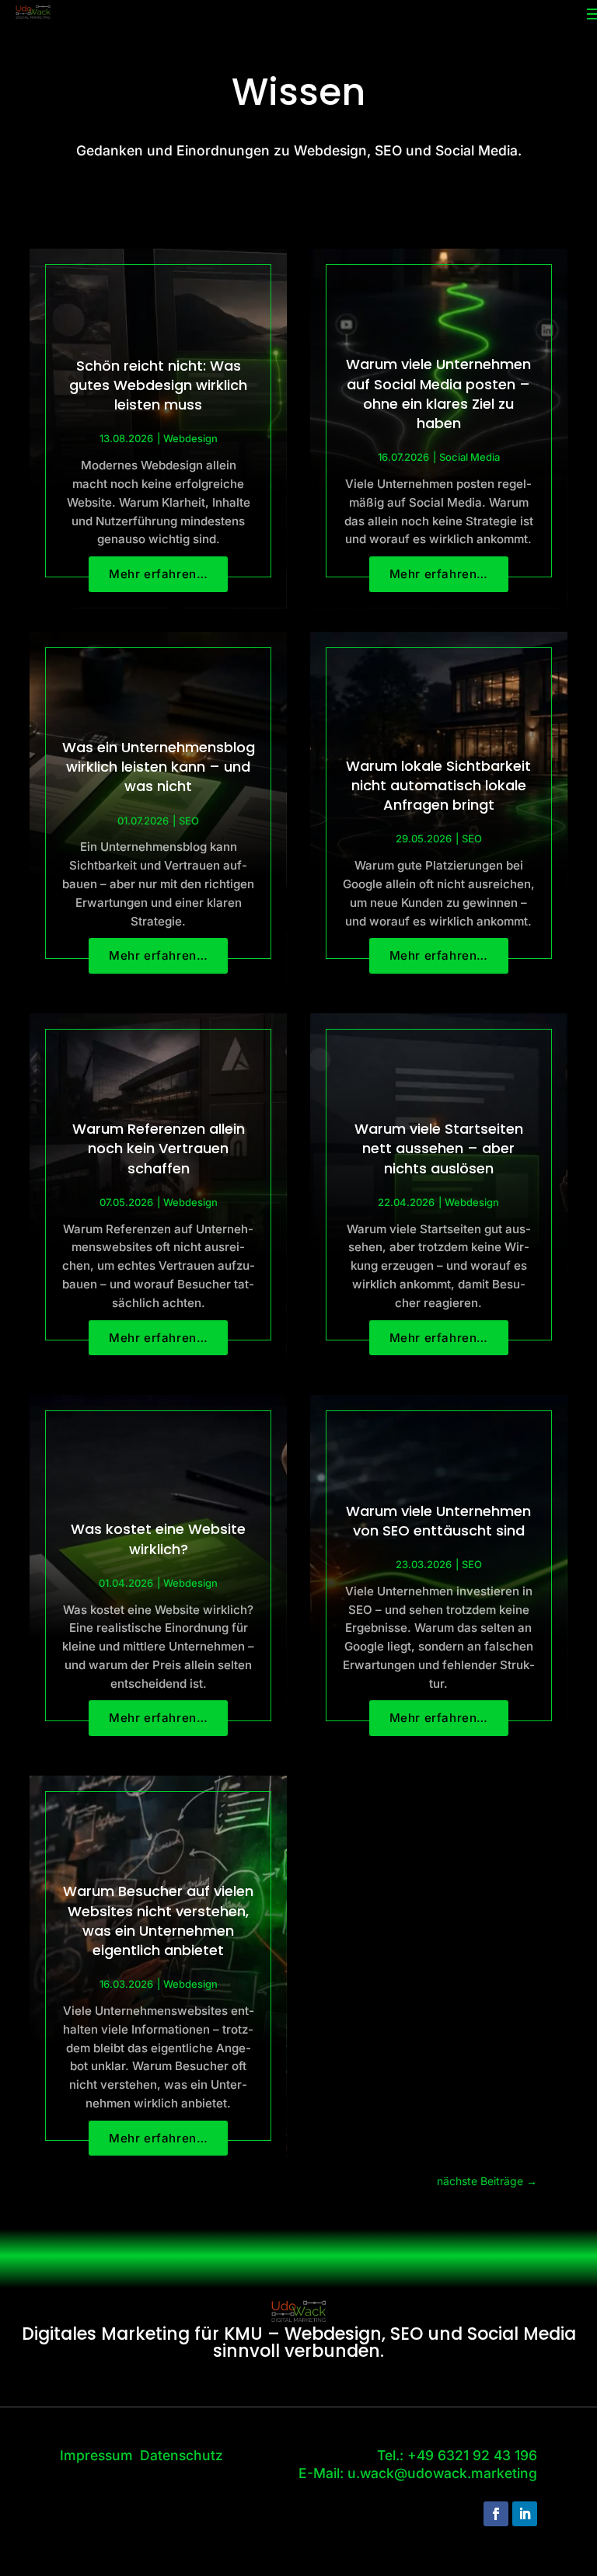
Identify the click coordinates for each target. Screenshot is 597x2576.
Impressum (96, 2455)
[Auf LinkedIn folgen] (525, 2514)
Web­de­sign (190, 438)
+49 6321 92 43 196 (472, 2455)
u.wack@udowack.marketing (442, 2473)
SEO (189, 821)
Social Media (470, 457)
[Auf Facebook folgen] (496, 2514)
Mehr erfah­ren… (158, 574)
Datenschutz (182, 2455)
